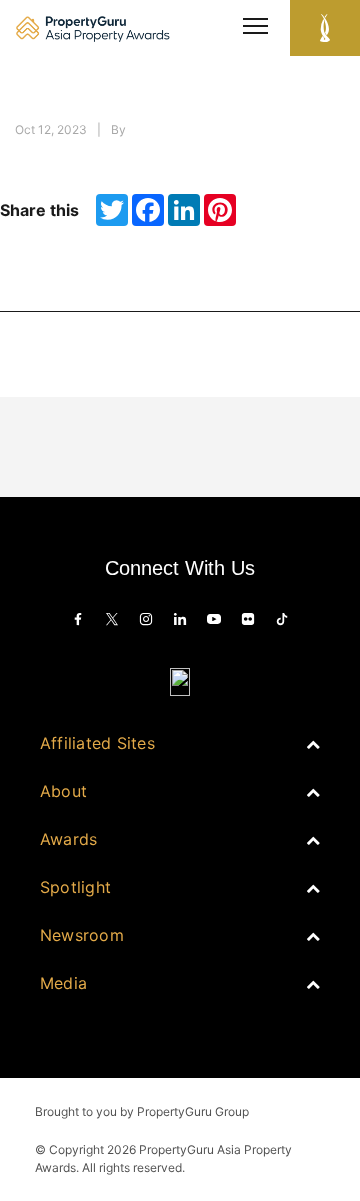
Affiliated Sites (97, 743)
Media (63, 983)
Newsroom (82, 935)
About (63, 791)
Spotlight (75, 887)
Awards (68, 839)
